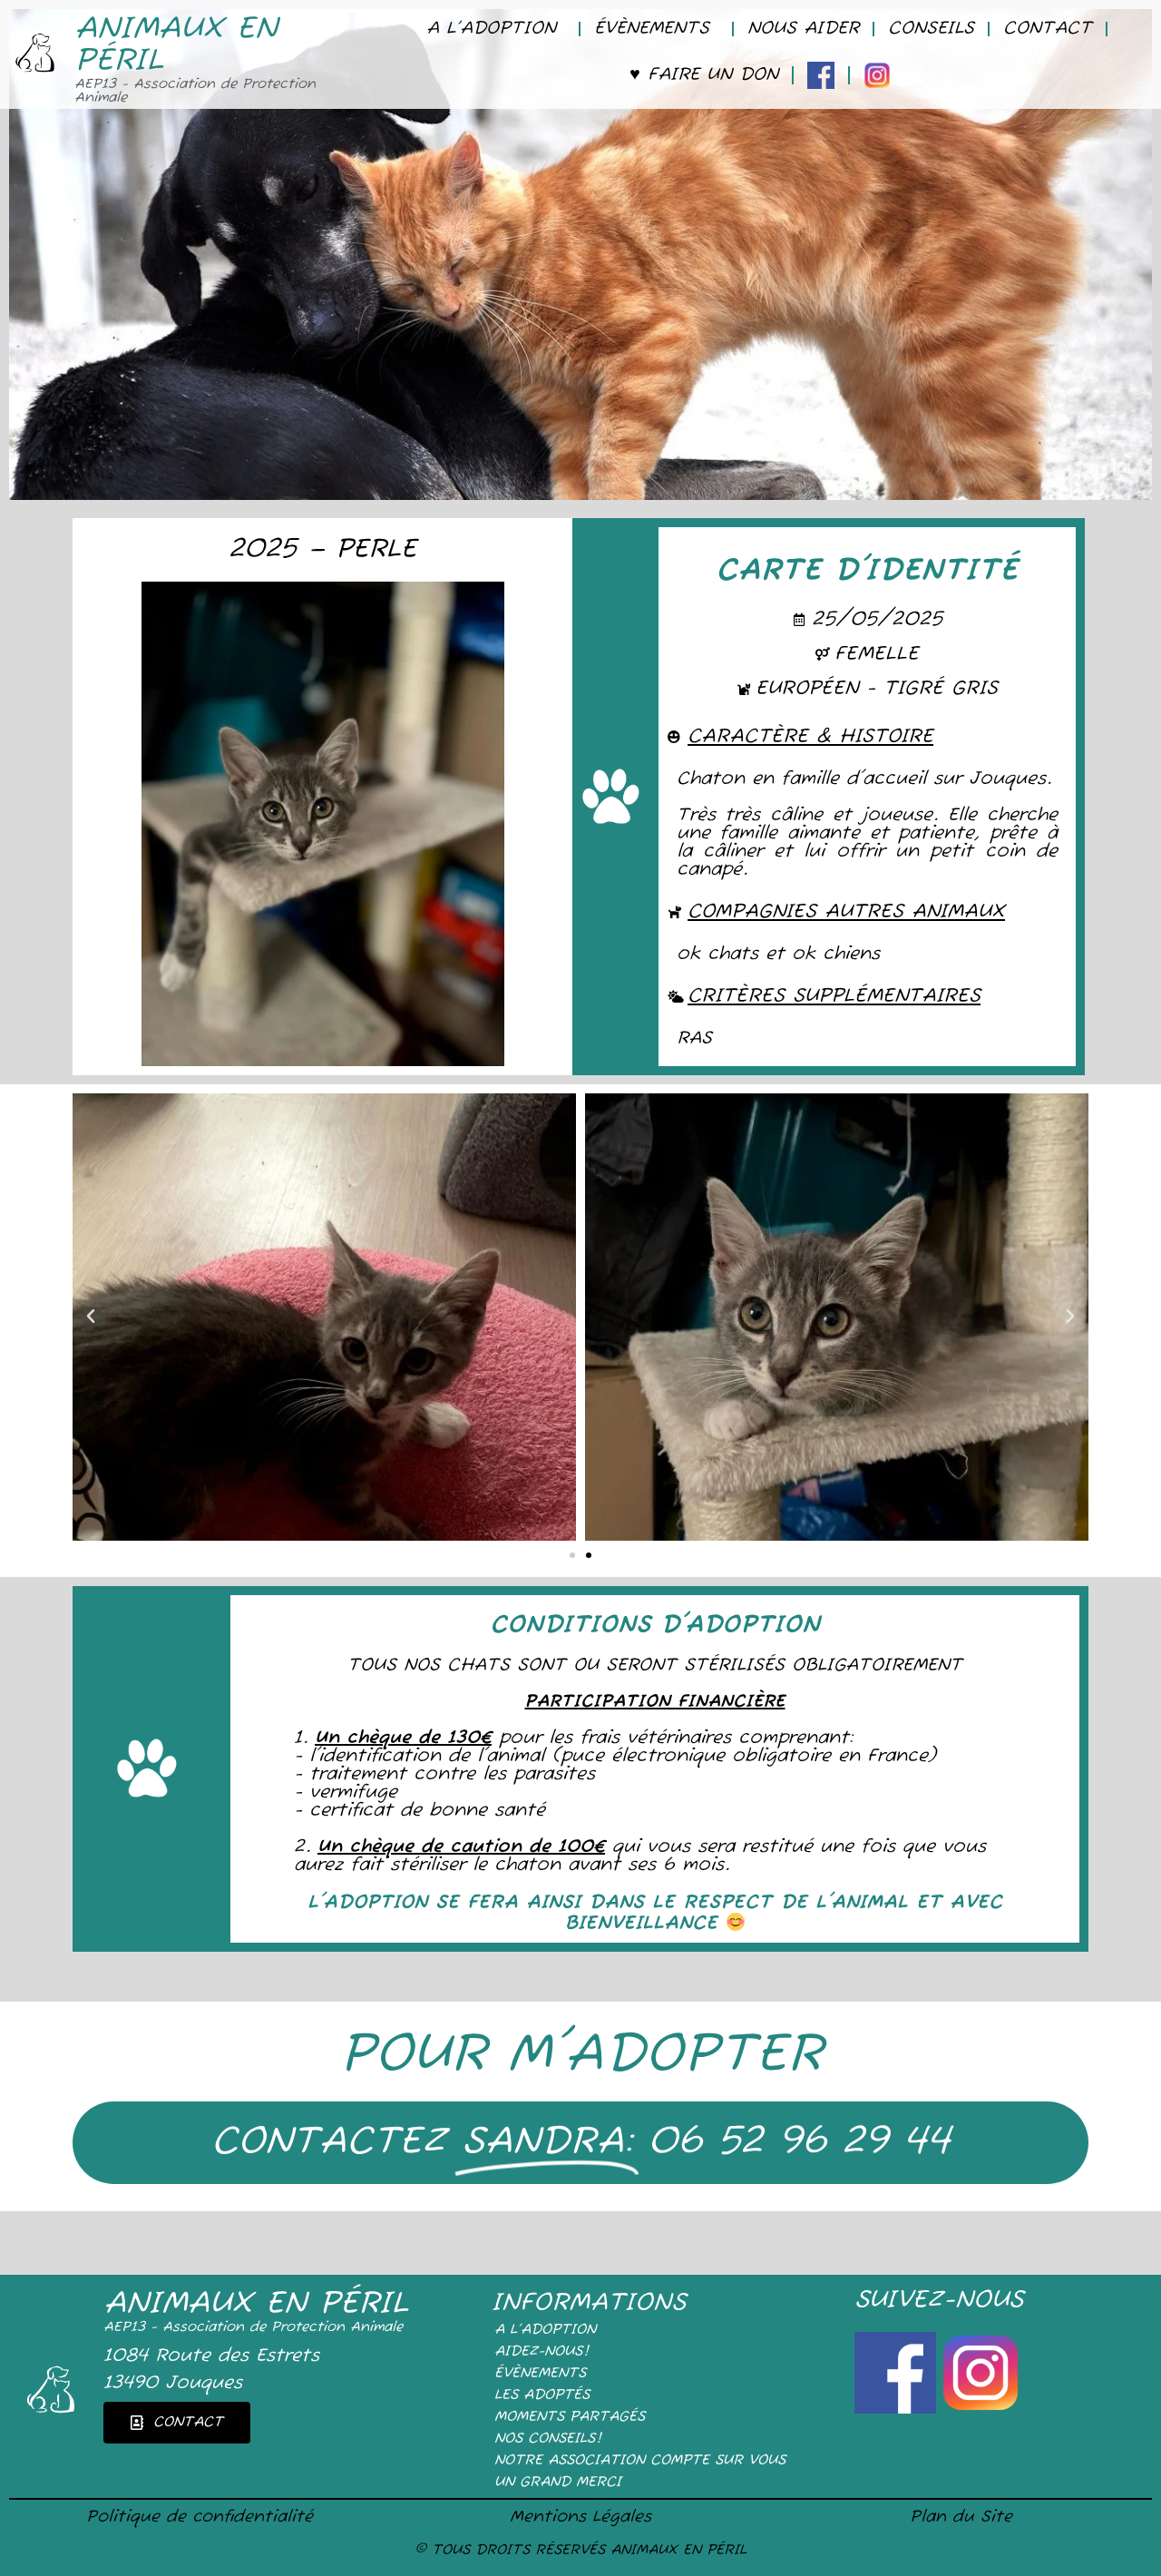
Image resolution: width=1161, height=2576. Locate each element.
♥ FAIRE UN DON (704, 75)
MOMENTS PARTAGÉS (570, 2417)
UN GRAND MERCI (558, 2483)
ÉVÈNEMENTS (652, 29)
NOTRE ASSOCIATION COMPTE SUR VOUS (640, 2461)
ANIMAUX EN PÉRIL (176, 45)
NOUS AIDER (803, 29)
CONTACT (1048, 29)
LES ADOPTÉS (542, 2395)
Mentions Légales (580, 2517)
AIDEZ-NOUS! (541, 2352)
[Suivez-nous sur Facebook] (897, 2408)
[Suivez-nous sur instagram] (981, 2408)
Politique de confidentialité (200, 2517)
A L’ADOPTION (491, 29)
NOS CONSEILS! (548, 2439)
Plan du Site (961, 2517)
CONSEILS (931, 29)
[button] (91, 1317)
